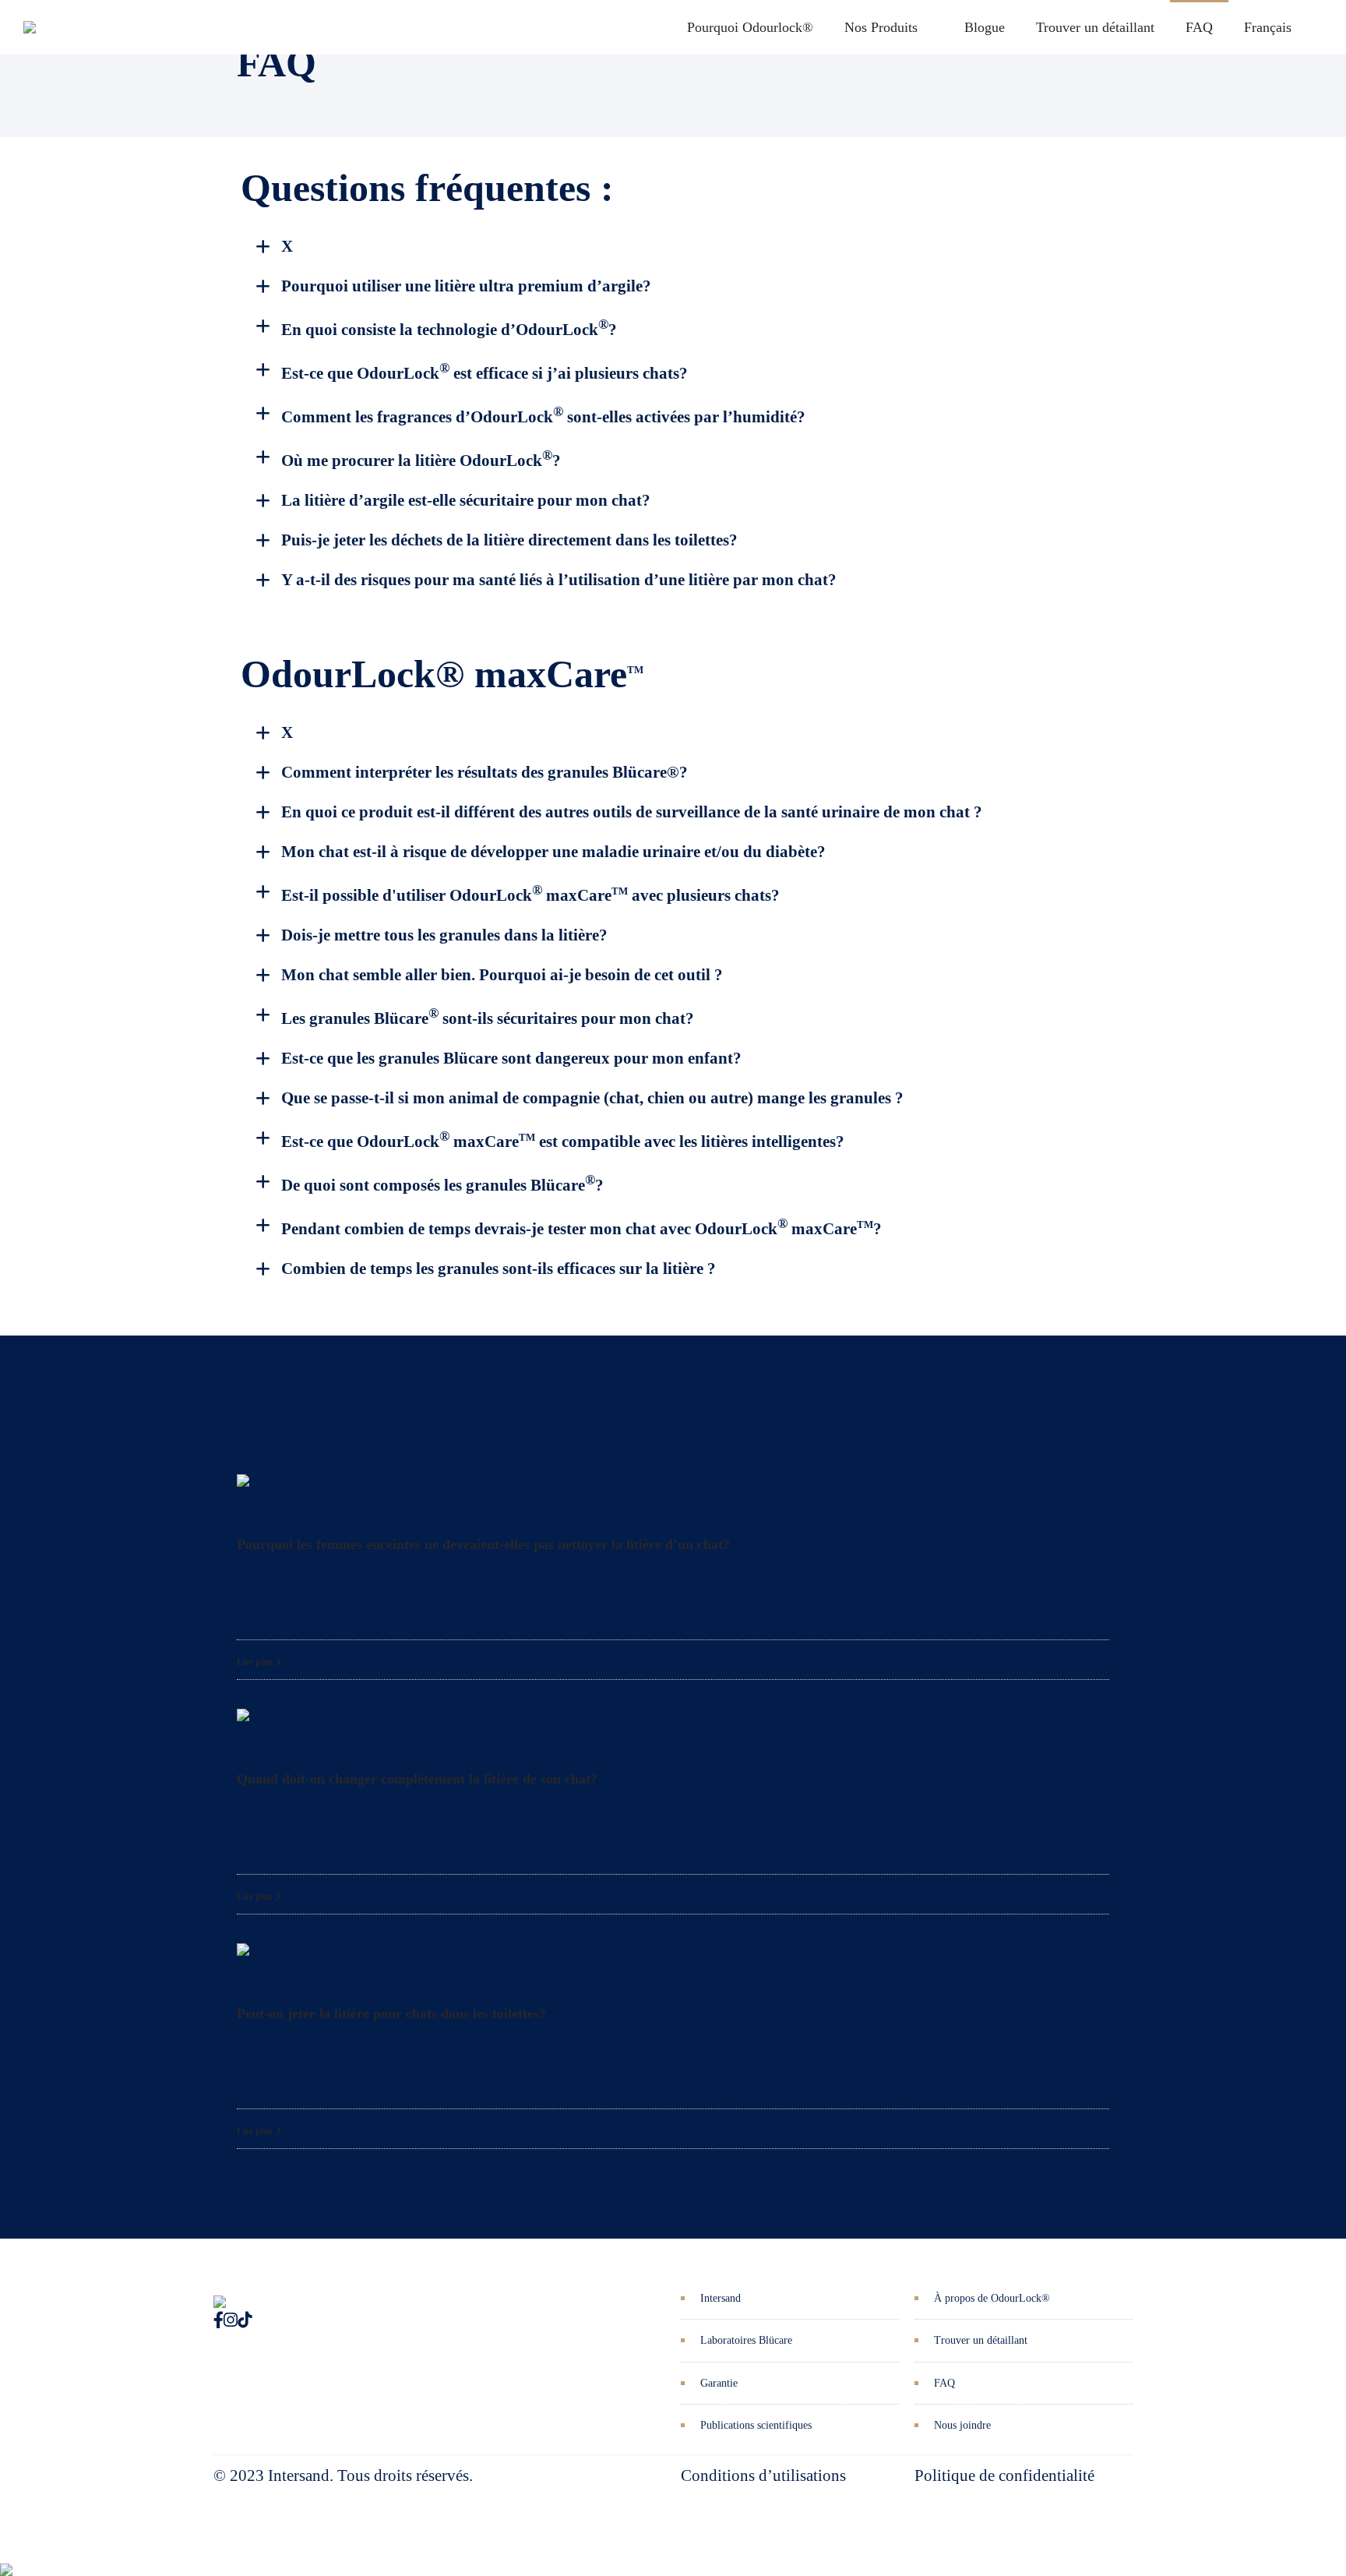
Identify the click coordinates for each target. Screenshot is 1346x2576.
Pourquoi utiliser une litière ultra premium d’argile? (466, 286)
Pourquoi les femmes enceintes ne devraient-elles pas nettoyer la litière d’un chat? (483, 1544)
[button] (685, 247)
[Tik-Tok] (245, 2320)
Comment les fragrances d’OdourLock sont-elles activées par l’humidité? (543, 417)
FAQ (1199, 27)
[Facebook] (218, 2320)
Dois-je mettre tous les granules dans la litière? (444, 935)
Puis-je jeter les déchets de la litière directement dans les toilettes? (509, 540)
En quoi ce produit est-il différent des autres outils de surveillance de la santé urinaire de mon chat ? (632, 812)
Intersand (721, 2298)
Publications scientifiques (756, 2425)
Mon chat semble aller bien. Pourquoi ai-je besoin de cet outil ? (502, 975)
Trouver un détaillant (1095, 27)
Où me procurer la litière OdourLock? (421, 461)
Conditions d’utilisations (763, 2475)
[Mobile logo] (6, 2558)
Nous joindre (962, 2425)
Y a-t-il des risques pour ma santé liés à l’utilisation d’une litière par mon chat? (559, 580)
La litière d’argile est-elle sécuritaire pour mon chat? (466, 500)
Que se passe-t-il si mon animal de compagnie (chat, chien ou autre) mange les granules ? (592, 1098)
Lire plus (256, 1662)
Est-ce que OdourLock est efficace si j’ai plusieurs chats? (484, 373)
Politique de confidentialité (1004, 2475)
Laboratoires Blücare (746, 2340)
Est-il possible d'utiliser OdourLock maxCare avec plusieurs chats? (530, 895)
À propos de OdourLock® (992, 2298)
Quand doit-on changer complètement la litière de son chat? (417, 1779)
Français (1268, 27)
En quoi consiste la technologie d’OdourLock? (449, 330)
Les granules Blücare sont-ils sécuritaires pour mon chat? (488, 1018)
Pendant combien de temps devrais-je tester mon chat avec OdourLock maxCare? (581, 1229)
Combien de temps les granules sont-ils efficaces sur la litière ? (499, 1269)
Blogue (985, 27)
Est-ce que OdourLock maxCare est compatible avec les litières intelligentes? (563, 1142)
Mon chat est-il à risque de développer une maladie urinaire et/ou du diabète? (553, 852)
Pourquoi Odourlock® (750, 27)
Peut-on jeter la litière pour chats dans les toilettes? (391, 2013)
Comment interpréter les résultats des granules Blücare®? (484, 772)
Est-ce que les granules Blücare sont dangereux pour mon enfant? (511, 1058)
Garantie (719, 2383)
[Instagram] (231, 2320)
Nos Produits (881, 27)
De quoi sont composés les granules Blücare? (442, 1185)
